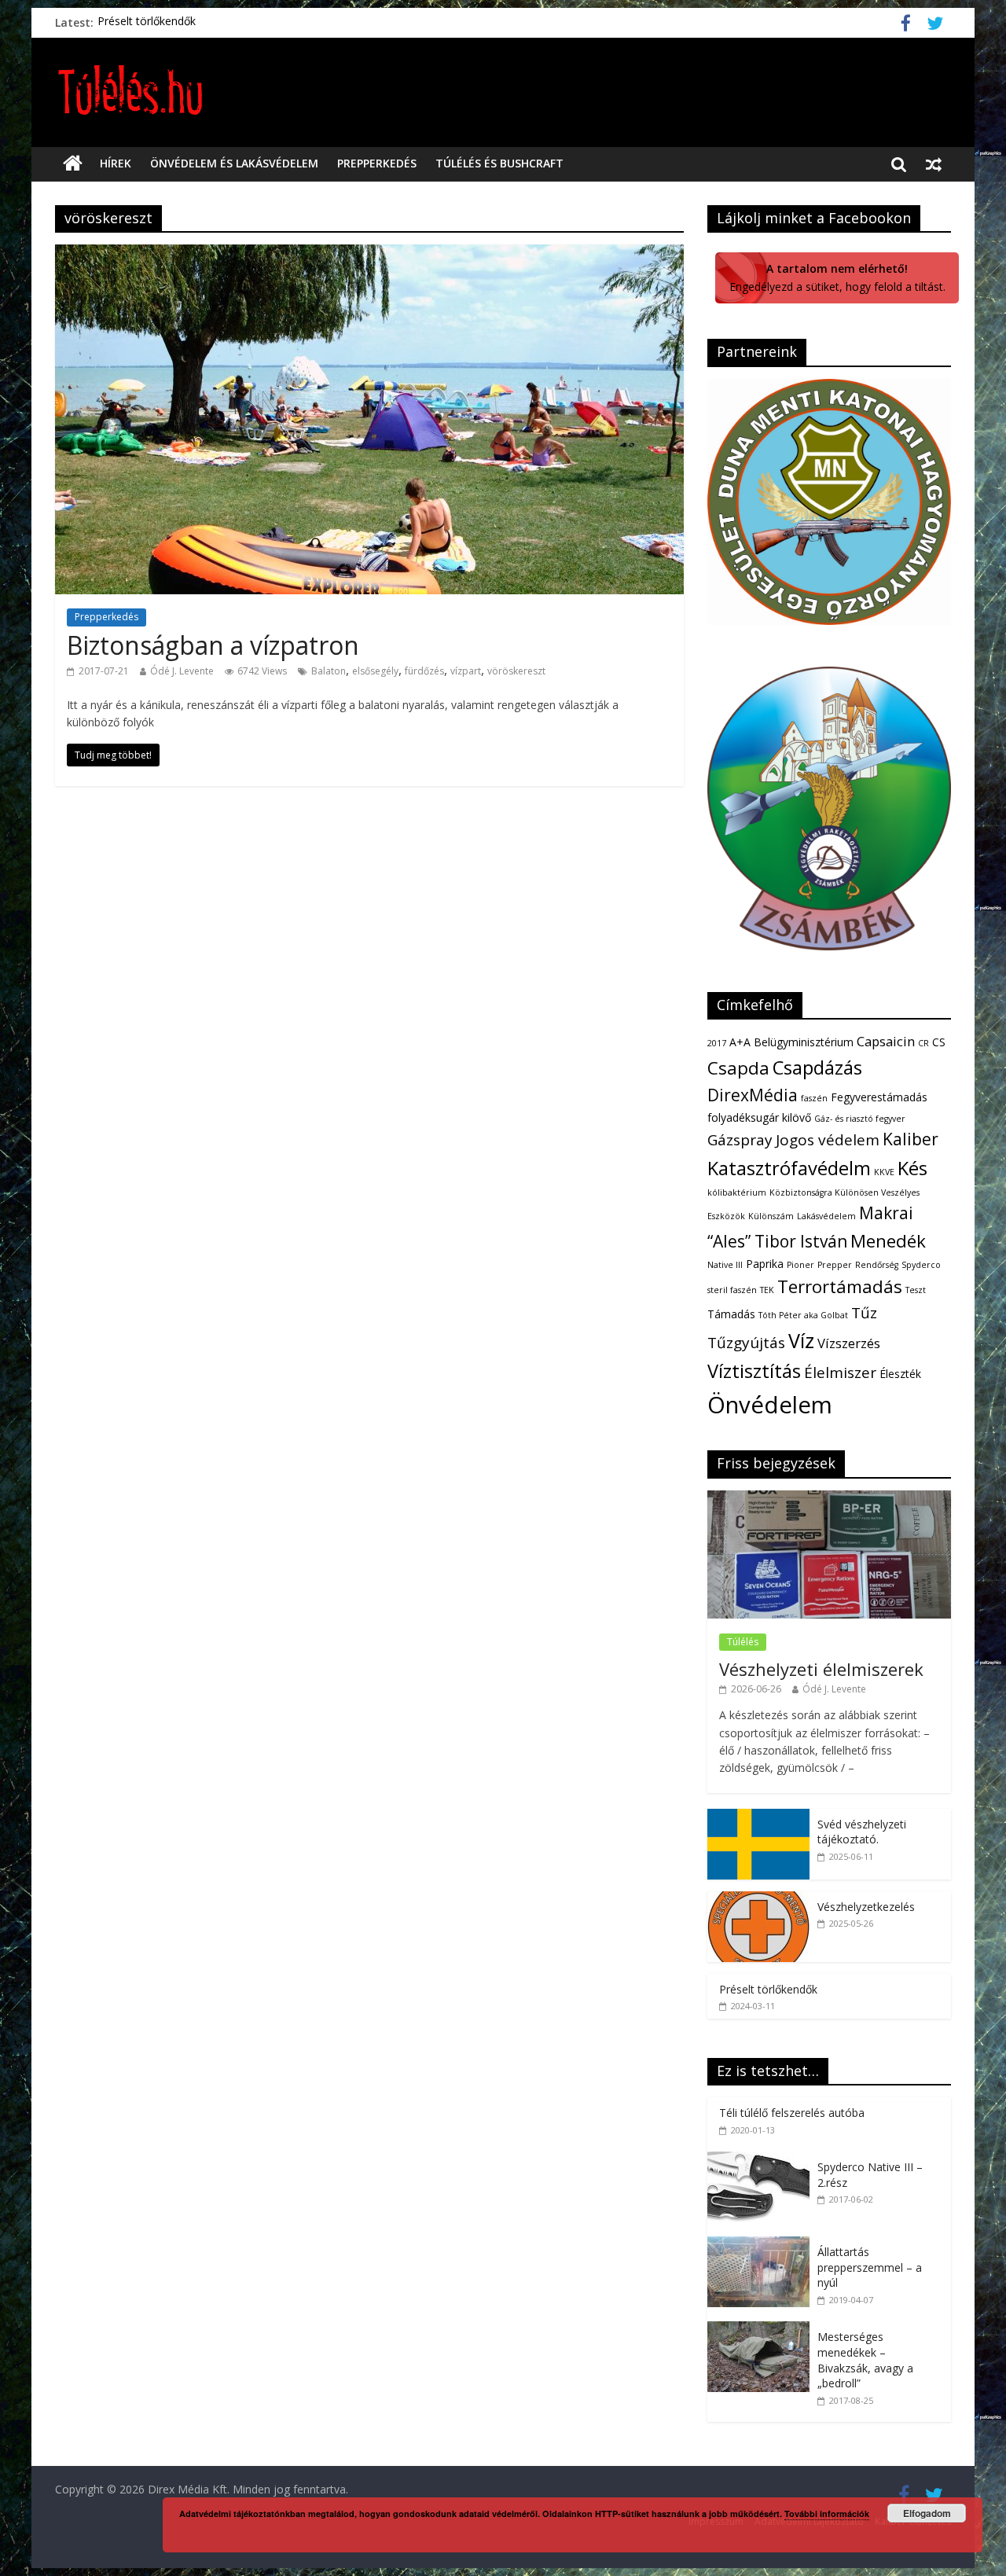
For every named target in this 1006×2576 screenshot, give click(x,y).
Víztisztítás (754, 1371)
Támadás (731, 1314)
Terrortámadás (840, 1286)
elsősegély (375, 671)
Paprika (765, 1264)
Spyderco (921, 1265)
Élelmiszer (840, 1373)
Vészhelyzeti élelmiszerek (821, 1669)
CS (939, 1042)
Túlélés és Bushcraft (499, 163)
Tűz (864, 1313)
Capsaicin (886, 1041)
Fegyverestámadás (879, 1097)
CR (923, 1043)
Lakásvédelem (826, 1216)
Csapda (738, 1068)
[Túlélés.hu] (73, 164)
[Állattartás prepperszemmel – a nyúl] (762, 2245)
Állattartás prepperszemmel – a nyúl (870, 2267)
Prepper (835, 1265)
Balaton (329, 671)
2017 (717, 1043)
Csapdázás (817, 1068)
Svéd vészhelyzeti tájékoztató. (862, 1832)
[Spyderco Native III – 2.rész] (762, 2160)
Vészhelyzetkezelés (866, 1907)
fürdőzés (424, 671)
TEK (767, 1290)
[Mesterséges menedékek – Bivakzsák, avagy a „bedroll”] (762, 2330)
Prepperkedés (377, 163)
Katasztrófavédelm (789, 1168)
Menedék (888, 1241)
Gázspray (740, 1140)
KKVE (884, 1172)
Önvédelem (770, 1405)
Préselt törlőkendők (147, 22)
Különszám (771, 1216)
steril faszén (732, 1290)
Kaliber (911, 1139)
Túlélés (743, 1642)
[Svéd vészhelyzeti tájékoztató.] (758, 1817)
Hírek (116, 163)
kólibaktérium (737, 1192)
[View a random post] (934, 164)
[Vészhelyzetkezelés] (758, 1900)
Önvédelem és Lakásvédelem (234, 163)
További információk (827, 2514)
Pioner (800, 1265)
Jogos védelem (828, 1140)
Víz (801, 1340)
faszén (814, 1098)
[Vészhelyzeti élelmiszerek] (829, 1499)
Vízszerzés (849, 1343)
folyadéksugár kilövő (759, 1117)
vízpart (466, 671)
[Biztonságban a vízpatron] (369, 254)
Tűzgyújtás (746, 1343)
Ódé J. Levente (182, 671)
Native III (725, 1265)
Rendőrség (877, 1265)
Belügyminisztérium (804, 1042)
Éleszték (900, 1374)
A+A (740, 1042)
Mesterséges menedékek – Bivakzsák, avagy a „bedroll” (865, 2360)
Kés (912, 1168)
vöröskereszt (516, 671)
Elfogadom (927, 2513)
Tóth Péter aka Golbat (803, 1315)
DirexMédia (753, 1095)
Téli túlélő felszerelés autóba (792, 2113)
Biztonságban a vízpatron (213, 645)
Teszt (916, 1290)
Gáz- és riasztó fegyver (860, 1119)
